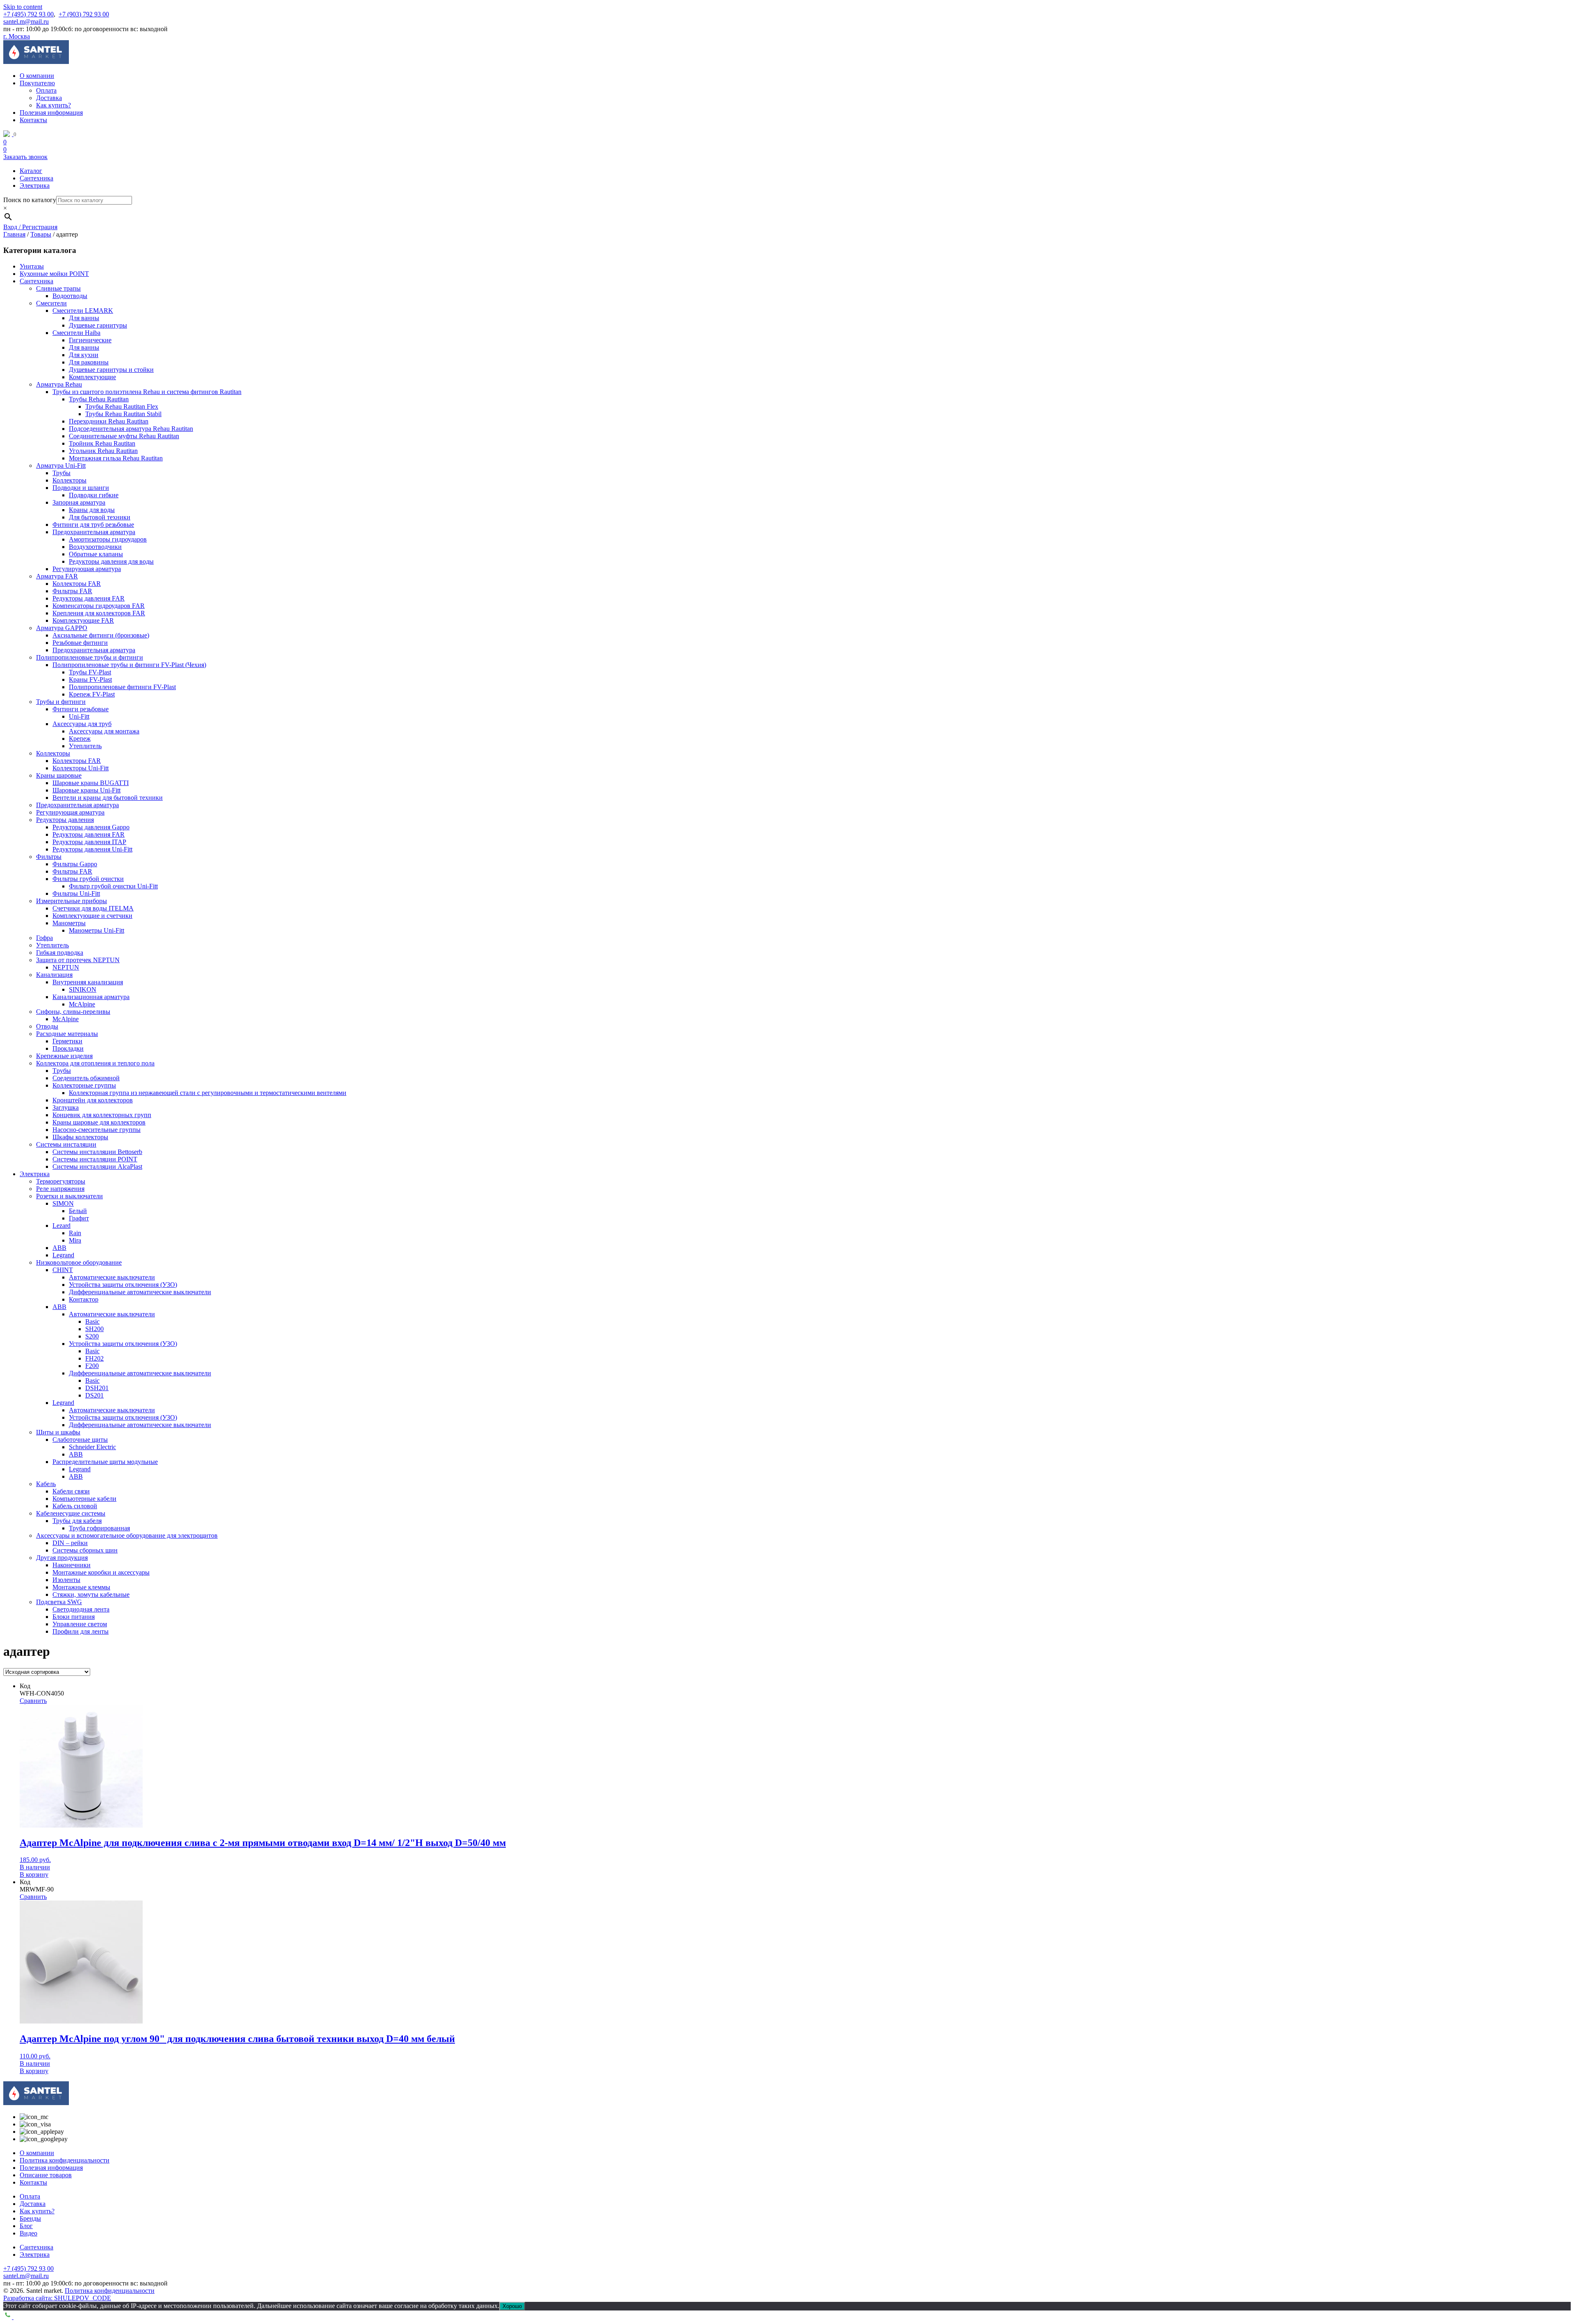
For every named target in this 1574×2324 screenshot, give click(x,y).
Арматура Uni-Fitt (61, 465)
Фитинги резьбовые (81, 709)
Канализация (54, 975)
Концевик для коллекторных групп (102, 1115)
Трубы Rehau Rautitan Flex (122, 406)
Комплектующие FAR (83, 620)
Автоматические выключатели (112, 1277)
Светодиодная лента (81, 1609)
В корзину (34, 1874)
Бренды (30, 2218)
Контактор (84, 1299)
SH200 (94, 1329)
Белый (78, 1211)
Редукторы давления (65, 820)
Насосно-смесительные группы (97, 1130)
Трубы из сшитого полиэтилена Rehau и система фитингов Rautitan (147, 392)
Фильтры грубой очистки (88, 879)
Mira (75, 1240)
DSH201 (97, 1388)
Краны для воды (92, 510)
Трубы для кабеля (77, 1521)
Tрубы (62, 1071)
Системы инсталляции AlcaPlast (97, 1167)
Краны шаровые (59, 775)
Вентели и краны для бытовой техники (108, 798)
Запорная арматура (79, 502)
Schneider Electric (92, 1447)
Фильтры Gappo (75, 864)
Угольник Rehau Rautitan (103, 451)
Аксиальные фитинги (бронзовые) (101, 635)
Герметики (67, 1041)
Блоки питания (74, 1617)
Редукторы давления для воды (111, 561)
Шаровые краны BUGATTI (91, 783)
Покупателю (37, 83)
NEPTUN (66, 967)
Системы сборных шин (85, 1550)
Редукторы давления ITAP (89, 842)
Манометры (69, 923)
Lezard (61, 1226)
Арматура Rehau (59, 384)
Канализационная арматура (91, 997)
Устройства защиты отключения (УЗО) (123, 1285)
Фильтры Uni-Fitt (76, 893)
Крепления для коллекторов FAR (99, 613)
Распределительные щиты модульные (105, 1462)
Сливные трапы (58, 288)
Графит (79, 1218)
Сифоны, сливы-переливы (73, 1012)
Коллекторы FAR (77, 584)
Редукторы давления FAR (89, 598)
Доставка (49, 98)
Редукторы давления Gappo (91, 827)
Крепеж (80, 739)
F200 (92, 1366)
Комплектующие (92, 377)
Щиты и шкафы (58, 1432)
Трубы (61, 473)
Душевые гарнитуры (98, 325)
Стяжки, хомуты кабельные (91, 1594)
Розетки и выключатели (69, 1196)
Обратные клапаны (96, 554)
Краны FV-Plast (90, 679)
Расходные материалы (67, 1034)
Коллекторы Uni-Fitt (81, 768)
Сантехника (36, 178)
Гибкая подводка (60, 953)
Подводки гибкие (94, 495)
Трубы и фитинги (61, 702)
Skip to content (23, 7)
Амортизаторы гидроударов (108, 539)
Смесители (51, 303)
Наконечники (72, 1565)
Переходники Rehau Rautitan (109, 421)
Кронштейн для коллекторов (93, 1100)
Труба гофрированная (99, 1528)
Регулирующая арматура (87, 569)
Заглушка (66, 1107)
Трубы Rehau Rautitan (99, 399)
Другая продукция (62, 1558)
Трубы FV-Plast (90, 672)
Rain (75, 1233)
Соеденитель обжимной (86, 1078)
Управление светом (80, 1624)
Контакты (33, 120)
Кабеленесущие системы (71, 1513)
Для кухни (84, 355)
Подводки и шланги (81, 488)
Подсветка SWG (59, 1602)
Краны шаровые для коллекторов (99, 1122)
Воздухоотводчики (95, 547)
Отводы (47, 1026)
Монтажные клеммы (81, 1587)
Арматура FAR (57, 576)
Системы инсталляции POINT (95, 1159)
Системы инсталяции (66, 1144)
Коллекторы (69, 480)
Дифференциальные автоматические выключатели (140, 1292)
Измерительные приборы (72, 901)
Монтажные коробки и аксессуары (101, 1572)
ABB (59, 1248)
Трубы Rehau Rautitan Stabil (123, 414)
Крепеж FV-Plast (92, 694)
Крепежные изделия (64, 1056)
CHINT (63, 1270)
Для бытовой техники (100, 517)
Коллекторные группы (84, 1085)
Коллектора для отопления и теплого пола (95, 1063)
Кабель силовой (75, 1506)
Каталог (31, 171)
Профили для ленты (81, 1631)
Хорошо (512, 2306)
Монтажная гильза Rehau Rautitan (116, 458)
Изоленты (66, 1580)
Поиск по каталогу (30, 200)
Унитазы (32, 266)
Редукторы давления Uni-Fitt (92, 849)
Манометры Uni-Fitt (97, 930)
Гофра (44, 938)
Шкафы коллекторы (80, 1137)
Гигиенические (90, 340)
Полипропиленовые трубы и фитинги (90, 657)
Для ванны (84, 318)
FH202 (94, 1358)
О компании (37, 76)
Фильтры (49, 857)
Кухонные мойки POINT (54, 274)
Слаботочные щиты (80, 1440)
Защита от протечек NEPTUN (78, 960)
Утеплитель (85, 746)
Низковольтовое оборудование (79, 1262)
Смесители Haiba (76, 333)
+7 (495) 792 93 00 (28, 14)
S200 (92, 1336)
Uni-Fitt (79, 716)
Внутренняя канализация (88, 982)
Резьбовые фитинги (80, 643)
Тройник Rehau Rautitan (102, 443)
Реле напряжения (60, 1189)
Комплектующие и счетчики (92, 916)
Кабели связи (71, 1491)
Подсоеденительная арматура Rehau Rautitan (131, 429)
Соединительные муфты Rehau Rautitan (124, 436)
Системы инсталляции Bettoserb (97, 1152)
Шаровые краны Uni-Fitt (86, 790)
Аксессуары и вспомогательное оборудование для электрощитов (127, 1535)
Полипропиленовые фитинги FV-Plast (122, 687)
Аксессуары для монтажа (104, 731)
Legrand (63, 1255)
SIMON (63, 1203)
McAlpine (82, 1004)
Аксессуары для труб (82, 724)
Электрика (35, 186)
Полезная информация (51, 113)
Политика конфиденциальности (65, 2160)
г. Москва (17, 36)
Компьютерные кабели (84, 1499)
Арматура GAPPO (62, 628)
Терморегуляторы (61, 1181)
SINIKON (83, 989)
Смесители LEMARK (83, 311)
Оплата (46, 90)
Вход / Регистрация (30, 227)
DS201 (94, 1395)
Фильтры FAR (72, 591)
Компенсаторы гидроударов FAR (99, 606)
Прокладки (68, 1048)
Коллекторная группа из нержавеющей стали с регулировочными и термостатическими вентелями (208, 1093)
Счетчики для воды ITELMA (93, 908)
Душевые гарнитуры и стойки (111, 370)
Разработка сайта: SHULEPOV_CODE (57, 2298)
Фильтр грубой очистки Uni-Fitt (113, 886)
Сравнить (33, 1701)
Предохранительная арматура (94, 532)
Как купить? (53, 105)
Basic (92, 1321)
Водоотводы (70, 296)
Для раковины (89, 362)
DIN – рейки (70, 1543)
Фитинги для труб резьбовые (93, 525)
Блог (26, 2226)
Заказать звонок (25, 157)
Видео (28, 2233)
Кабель (46, 1484)
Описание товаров (46, 2175)
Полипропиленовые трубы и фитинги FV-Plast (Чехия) (129, 665)
